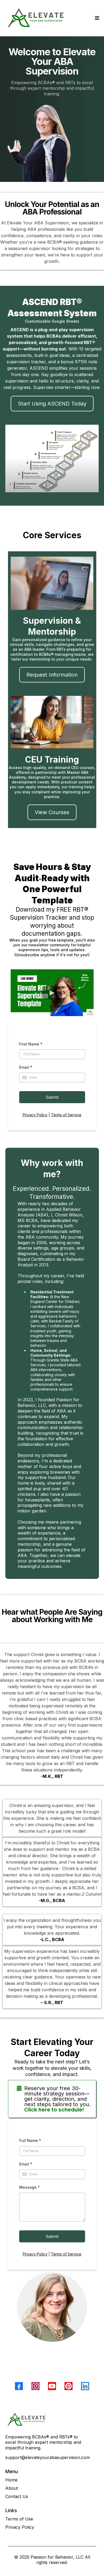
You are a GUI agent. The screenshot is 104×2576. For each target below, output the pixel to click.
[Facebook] (19, 2386)
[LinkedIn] (85, 2386)
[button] (96, 18)
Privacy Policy (35, 1115)
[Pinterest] (69, 2386)
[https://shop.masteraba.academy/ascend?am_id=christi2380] (52, 458)
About (12, 2488)
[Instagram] (35, 2386)
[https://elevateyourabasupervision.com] (52, 2419)
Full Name (30, 2140)
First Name (31, 1044)
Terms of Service (66, 1115)
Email (26, 1067)
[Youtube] (52, 2386)
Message (29, 2187)
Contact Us (17, 2496)
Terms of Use (19, 2519)
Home (11, 2480)
